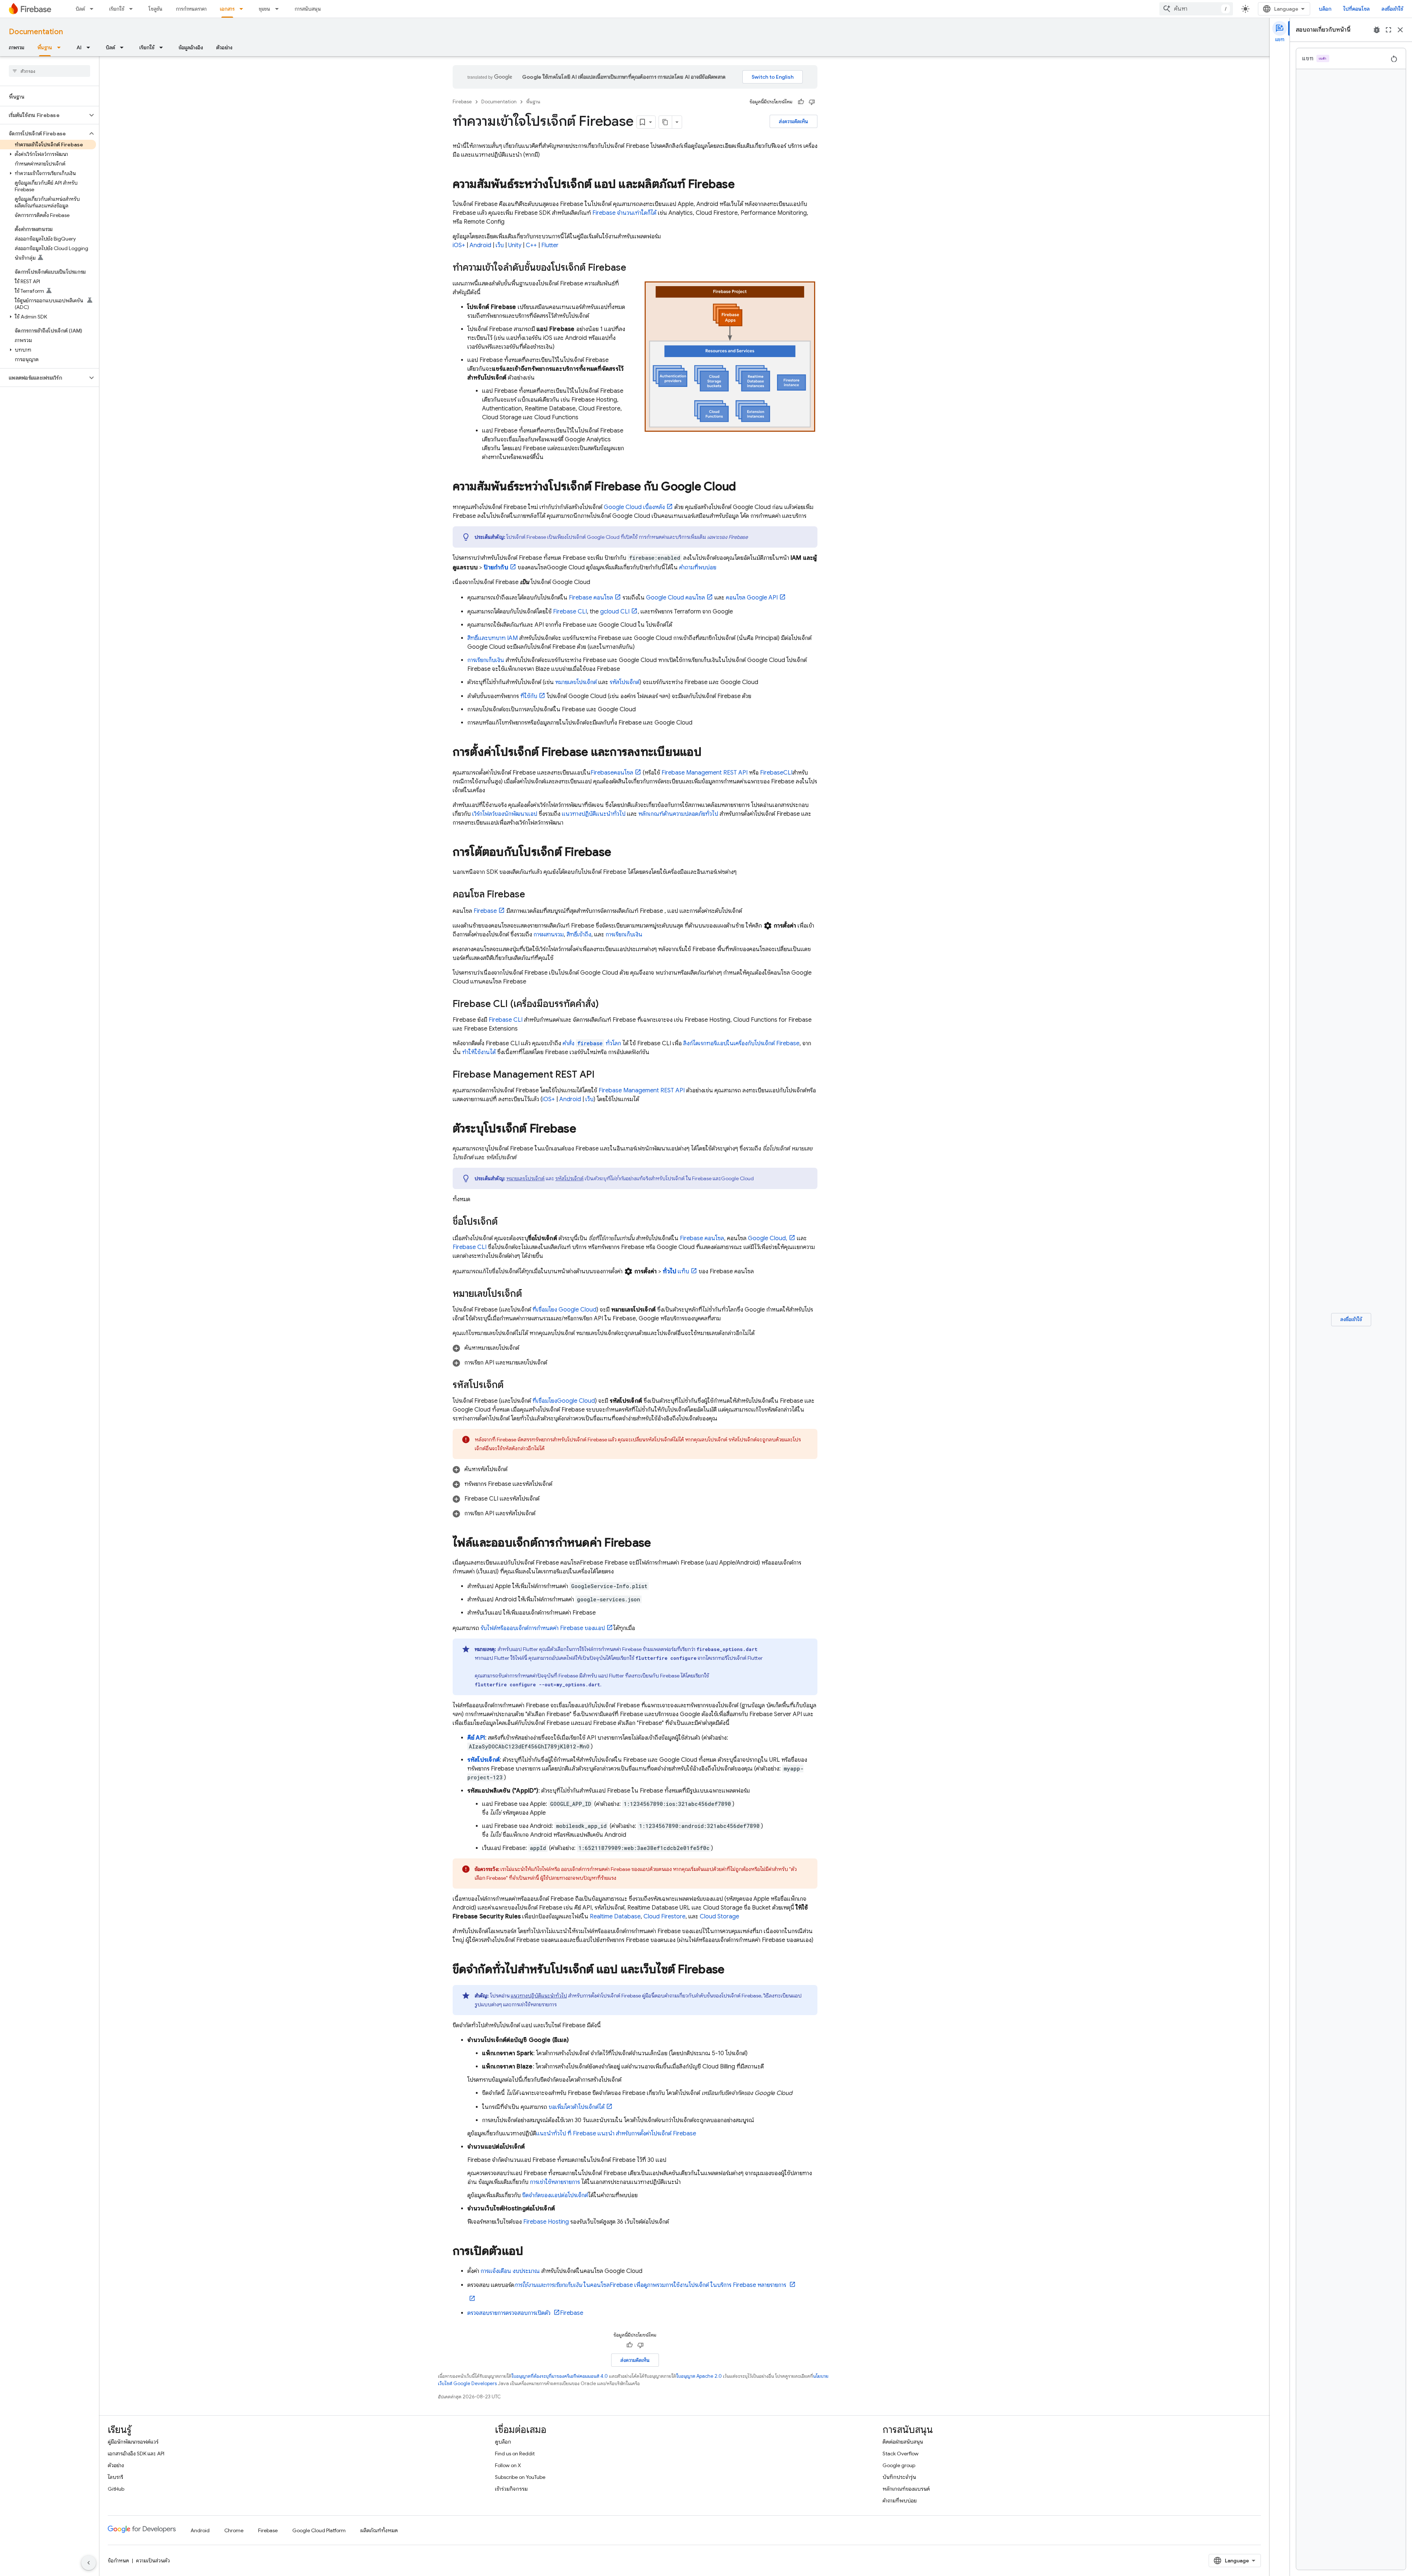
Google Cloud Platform (319, 2530)
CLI (570, 612)
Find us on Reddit (515, 2454)
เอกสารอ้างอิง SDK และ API (136, 2454)
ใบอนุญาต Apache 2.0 (699, 2376)
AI (79, 47)
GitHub (116, 2489)
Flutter (550, 245)
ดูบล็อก (503, 2442)
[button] (44, 115)
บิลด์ (80, 9)
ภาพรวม (17, 47)
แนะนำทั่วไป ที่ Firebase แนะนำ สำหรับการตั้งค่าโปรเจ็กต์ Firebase (616, 2134)
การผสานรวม (549, 935)
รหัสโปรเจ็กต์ (625, 682)
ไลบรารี (115, 2477)
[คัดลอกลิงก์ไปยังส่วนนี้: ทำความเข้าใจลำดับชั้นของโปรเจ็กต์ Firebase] (634, 268)
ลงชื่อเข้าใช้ (1392, 9)
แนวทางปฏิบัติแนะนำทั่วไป (594, 814)
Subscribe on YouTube (520, 2477)
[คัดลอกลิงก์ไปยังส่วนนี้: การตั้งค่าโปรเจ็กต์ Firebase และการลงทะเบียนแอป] (709, 753)
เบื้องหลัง (634, 507)
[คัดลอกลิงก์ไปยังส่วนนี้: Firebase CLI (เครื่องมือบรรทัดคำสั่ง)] (606, 1004)
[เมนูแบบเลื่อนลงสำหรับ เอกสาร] (243, 9)
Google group (899, 2465)
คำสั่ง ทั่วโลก (592, 1043)
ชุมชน (265, 9)
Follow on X (508, 2465)
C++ (531, 245)
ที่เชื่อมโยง (564, 1310)
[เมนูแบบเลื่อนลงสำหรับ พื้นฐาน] (61, 47)
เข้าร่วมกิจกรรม (511, 2489)
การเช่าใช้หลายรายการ (555, 2182)
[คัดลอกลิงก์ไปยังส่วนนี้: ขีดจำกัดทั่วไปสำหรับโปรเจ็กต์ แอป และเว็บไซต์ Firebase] (732, 1970)
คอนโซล (591, 598)
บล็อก (1325, 9)
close (1400, 30)
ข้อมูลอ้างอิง (191, 47)
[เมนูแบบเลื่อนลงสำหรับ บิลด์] (94, 9)
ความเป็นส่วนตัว (153, 2561)
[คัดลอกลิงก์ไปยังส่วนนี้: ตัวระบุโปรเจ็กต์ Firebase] (584, 1129)
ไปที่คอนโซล (1356, 9)
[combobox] (1196, 9)
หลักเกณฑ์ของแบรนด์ (906, 2489)
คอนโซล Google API (752, 598)
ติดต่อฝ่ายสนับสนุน (903, 2442)
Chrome (234, 2530)
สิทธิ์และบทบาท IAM (493, 638)
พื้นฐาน (45, 47)
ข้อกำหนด (118, 2561)
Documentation (36, 32)
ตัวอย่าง (224, 47)
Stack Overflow (901, 2454)
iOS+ (459, 245)
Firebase (462, 102)
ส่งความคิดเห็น (794, 121)
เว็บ (500, 245)
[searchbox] (49, 71)
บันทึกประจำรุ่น (899, 2477)
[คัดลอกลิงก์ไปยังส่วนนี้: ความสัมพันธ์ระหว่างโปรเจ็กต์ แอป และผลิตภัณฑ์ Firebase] (742, 185)
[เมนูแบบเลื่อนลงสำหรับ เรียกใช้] (133, 9)
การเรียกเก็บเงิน (486, 660)
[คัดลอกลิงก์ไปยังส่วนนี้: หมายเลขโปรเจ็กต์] (529, 1294)
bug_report (1377, 30)
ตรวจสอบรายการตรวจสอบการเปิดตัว (510, 2313)
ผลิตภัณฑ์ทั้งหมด (379, 2530)
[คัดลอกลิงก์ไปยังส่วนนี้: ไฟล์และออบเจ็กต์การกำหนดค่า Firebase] (658, 1544)
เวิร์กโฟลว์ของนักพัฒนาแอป (505, 814)
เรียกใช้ (117, 9)
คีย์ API (476, 1738)
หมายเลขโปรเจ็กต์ (576, 682)
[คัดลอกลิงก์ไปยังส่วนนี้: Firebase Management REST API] (602, 1075)
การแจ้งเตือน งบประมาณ (510, 2271)
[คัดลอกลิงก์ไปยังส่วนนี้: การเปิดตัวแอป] (531, 2252)
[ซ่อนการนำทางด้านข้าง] (89, 2563)
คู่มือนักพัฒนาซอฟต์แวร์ (133, 2442)
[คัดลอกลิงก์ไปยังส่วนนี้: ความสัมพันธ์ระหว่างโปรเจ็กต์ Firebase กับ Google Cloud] (743, 487)
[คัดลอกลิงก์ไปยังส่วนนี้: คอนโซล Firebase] (532, 895)
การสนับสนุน (308, 9)
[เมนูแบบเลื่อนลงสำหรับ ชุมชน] (279, 9)
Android (480, 245)
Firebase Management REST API (705, 773)
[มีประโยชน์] (801, 102)
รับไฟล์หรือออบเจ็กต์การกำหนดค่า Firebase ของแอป (543, 1628)
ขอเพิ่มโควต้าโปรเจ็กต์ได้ (577, 2107)
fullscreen (1388, 30)
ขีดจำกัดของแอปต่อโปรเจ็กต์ (555, 2195)
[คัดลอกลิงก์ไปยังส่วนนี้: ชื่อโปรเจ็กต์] (505, 1222)
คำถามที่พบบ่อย (698, 567)
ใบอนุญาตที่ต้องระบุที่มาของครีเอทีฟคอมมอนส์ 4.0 (560, 2376)
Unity (515, 245)
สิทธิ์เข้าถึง (579, 935)
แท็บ (676, 1271)
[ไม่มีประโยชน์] (812, 102)
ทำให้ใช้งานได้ (479, 1052)
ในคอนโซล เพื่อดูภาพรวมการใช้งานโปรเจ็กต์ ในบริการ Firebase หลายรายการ (651, 2285)
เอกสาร (227, 9)
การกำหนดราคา (191, 9)
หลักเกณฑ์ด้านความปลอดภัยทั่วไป (678, 814)
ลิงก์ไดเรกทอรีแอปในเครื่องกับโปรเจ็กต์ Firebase (741, 1043)
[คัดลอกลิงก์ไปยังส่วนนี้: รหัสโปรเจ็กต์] (511, 1385)
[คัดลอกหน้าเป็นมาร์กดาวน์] (666, 122)
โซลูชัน (156, 9)
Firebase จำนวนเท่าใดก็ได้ (624, 213)
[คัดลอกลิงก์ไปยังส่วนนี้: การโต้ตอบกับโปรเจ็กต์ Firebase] (618, 853)
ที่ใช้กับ (529, 696)
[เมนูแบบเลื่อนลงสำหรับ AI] (90, 47)
